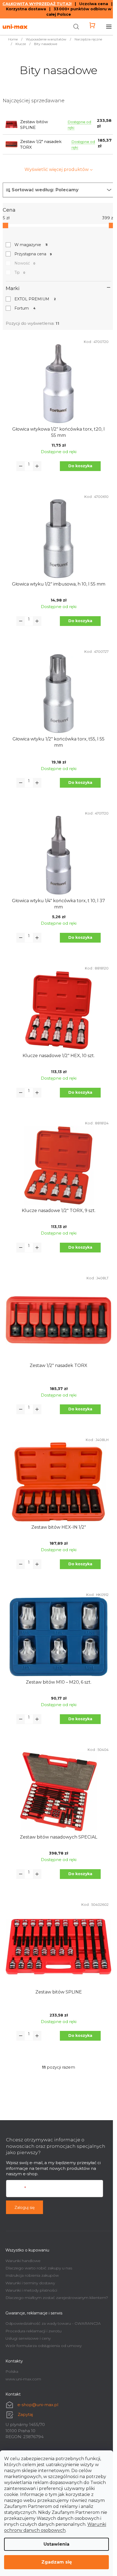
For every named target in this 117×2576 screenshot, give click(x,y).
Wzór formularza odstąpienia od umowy (44, 2346)
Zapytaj (25, 2414)
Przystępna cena (33, 254)
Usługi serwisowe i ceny (28, 2338)
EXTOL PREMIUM (35, 299)
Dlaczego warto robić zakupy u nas (39, 2268)
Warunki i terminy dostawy (30, 2283)
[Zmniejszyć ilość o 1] (21, 466)
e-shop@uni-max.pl (38, 2405)
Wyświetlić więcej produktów (57, 169)
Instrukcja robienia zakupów (32, 2275)
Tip (20, 272)
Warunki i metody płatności (31, 2290)
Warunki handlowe (23, 2261)
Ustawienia (56, 2544)
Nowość (25, 263)
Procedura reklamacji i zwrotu (33, 2331)
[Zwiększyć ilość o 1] (37, 466)
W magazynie (31, 245)
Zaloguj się (24, 2208)
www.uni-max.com (23, 2379)
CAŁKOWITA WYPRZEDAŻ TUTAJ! (37, 4)
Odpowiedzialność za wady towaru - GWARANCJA (53, 2323)
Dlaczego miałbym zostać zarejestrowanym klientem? (57, 2298)
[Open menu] (109, 27)
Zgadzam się (57, 2562)
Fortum (25, 308)
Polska (12, 2371)
